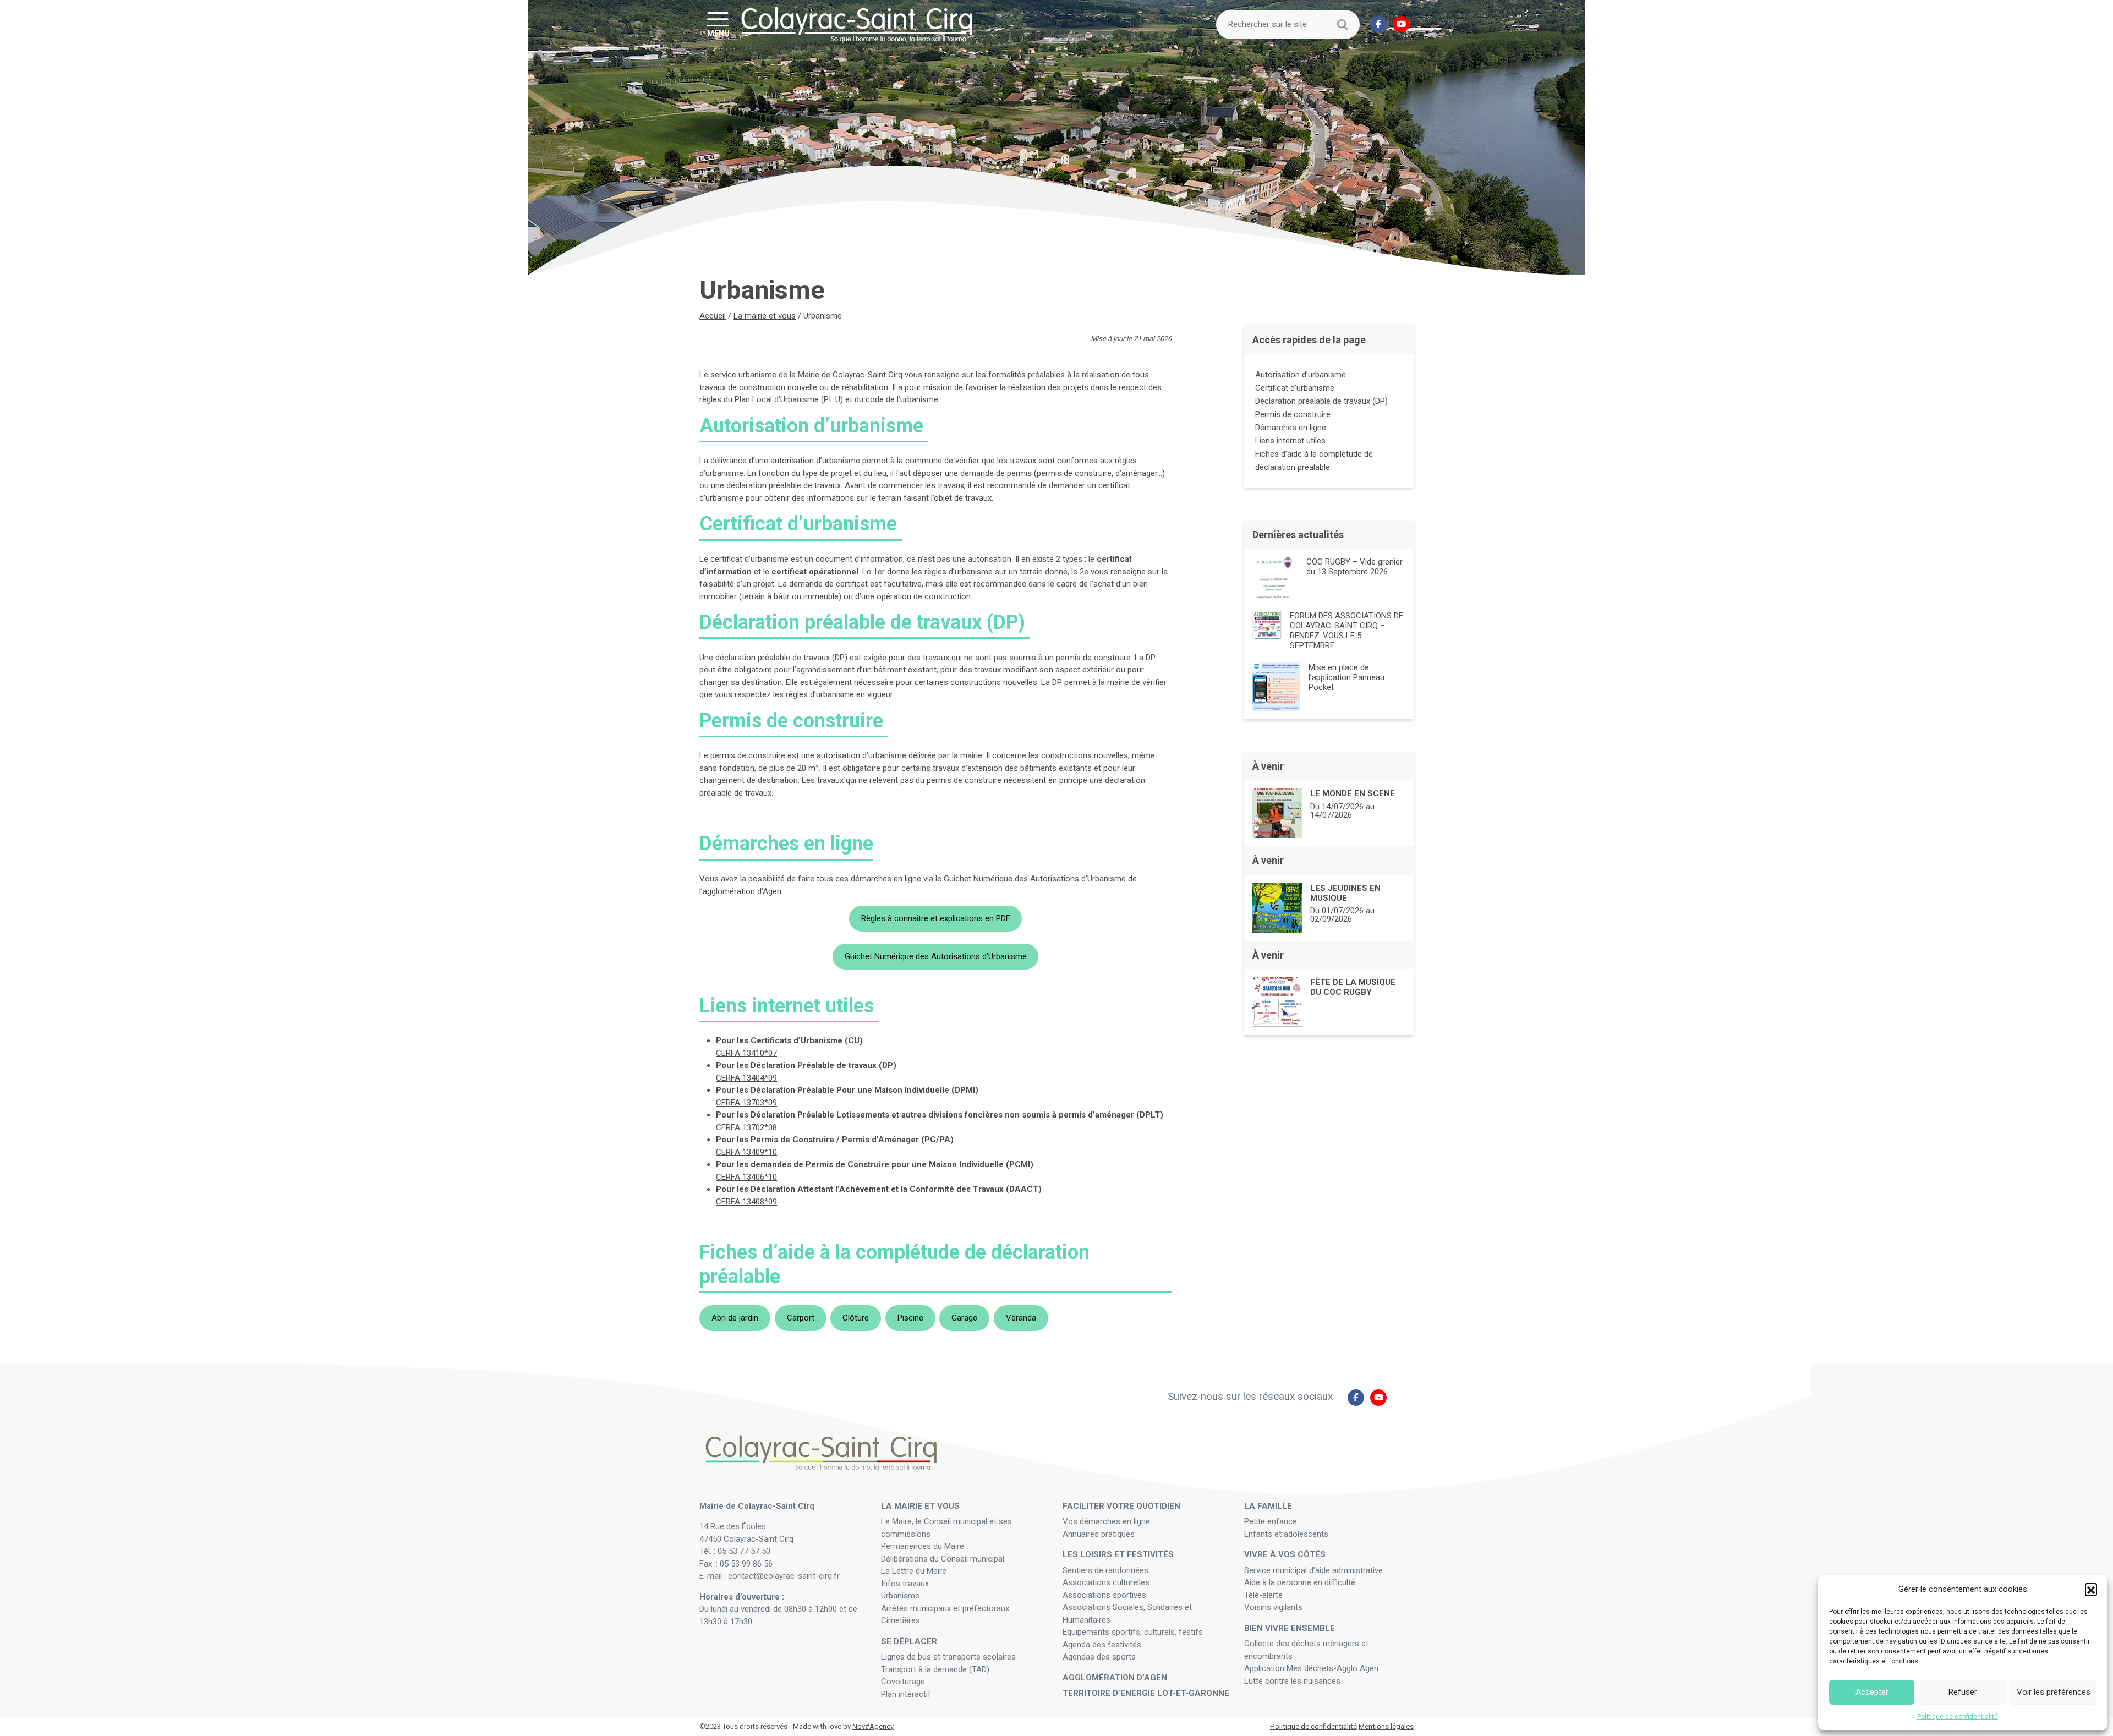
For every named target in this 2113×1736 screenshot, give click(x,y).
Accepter (1872, 1692)
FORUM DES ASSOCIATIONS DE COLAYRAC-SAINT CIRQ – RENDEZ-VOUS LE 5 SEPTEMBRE (1346, 631)
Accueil (713, 316)
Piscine (910, 1318)
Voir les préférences (2054, 1692)
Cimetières (901, 1620)
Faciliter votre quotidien (1121, 1506)
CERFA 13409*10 (746, 1152)
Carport (801, 1318)
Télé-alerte (1263, 1595)
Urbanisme (900, 1596)
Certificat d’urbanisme (1296, 388)
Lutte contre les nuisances (1293, 1681)
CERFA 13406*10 (746, 1177)
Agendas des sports (1099, 1657)
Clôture (856, 1318)
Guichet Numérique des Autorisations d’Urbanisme (936, 956)
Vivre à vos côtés (1285, 1554)
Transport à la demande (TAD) (935, 1669)
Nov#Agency (873, 1726)
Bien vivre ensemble (1290, 1628)
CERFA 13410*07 (746, 1053)
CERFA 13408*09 (746, 1202)
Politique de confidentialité (1958, 1717)
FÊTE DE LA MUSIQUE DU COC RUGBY (1353, 987)
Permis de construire (1294, 414)
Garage (964, 1318)
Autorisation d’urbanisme (1302, 375)
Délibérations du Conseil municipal (943, 1559)
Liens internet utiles (1291, 441)
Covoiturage (904, 1682)
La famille (1268, 1506)
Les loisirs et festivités (1118, 1554)
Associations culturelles (1106, 1582)
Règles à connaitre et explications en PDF (936, 918)
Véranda (1021, 1318)
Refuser (1963, 1692)
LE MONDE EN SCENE (1353, 793)
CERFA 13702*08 (746, 1127)
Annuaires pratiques (1099, 1534)
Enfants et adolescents (1286, 1534)
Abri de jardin (735, 1318)
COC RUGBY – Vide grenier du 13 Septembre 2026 (1354, 567)
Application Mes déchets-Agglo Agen (1311, 1668)
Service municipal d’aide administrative (1315, 1570)
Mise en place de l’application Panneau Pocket (1346, 677)
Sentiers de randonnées (1107, 1570)
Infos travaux (905, 1584)
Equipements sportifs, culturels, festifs (1134, 1632)
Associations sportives (1104, 1595)
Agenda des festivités (1102, 1645)
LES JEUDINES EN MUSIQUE (1345, 893)
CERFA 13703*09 (746, 1103)
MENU (718, 33)
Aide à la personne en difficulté (1301, 1582)
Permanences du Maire (923, 1546)
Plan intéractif (906, 1694)
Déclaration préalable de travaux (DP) (1323, 401)
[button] (2091, 1589)
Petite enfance (1271, 1521)
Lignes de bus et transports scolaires (948, 1657)
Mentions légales (1386, 1726)
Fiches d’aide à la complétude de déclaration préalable (1314, 461)
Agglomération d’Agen (1115, 1678)
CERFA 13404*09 (746, 1078)
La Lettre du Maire (914, 1571)
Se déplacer (909, 1641)
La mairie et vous (765, 316)
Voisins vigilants (1273, 1607)
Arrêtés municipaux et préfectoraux (945, 1608)
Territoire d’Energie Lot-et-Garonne (1146, 1693)
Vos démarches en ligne (1107, 1521)
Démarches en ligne (1291, 428)
